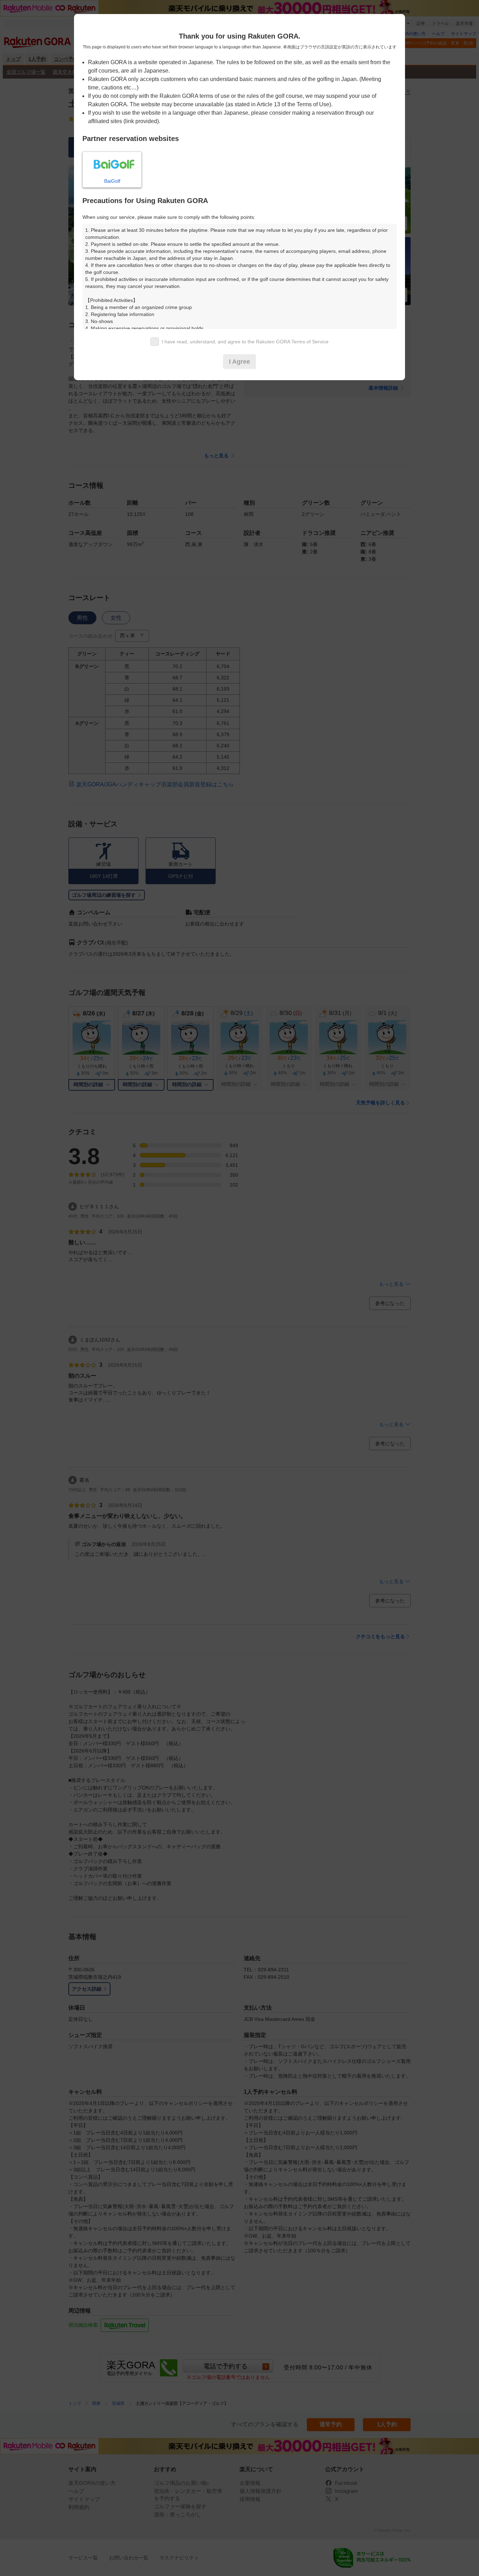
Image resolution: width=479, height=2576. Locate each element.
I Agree (239, 362)
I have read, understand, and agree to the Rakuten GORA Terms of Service (245, 342)
